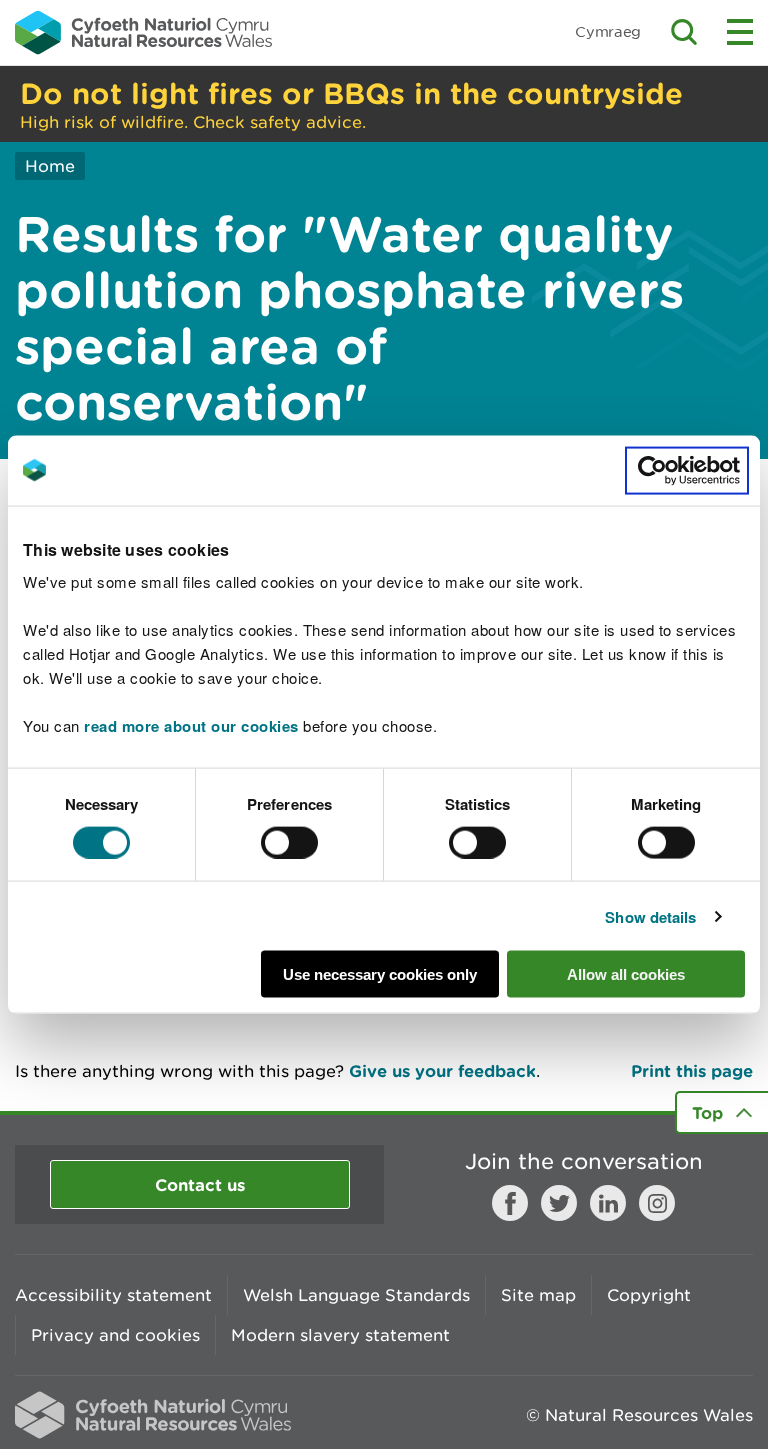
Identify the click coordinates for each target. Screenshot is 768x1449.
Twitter (559, 1203)
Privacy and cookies (115, 1335)
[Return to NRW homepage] (143, 32)
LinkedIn (608, 1203)
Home (50, 166)
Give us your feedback (442, 1070)
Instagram (657, 1203)
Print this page (692, 1070)
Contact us (200, 1184)
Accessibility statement (113, 1295)
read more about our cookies (191, 726)
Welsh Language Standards (356, 1295)
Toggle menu (740, 32)
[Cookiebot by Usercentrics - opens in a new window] (687, 470)
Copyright (649, 1295)
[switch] (289, 842)
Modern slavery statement (340, 1335)
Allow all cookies (626, 974)
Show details (650, 916)
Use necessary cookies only (380, 974)
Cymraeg (608, 31)
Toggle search (684, 32)
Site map (538, 1295)
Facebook (510, 1203)
